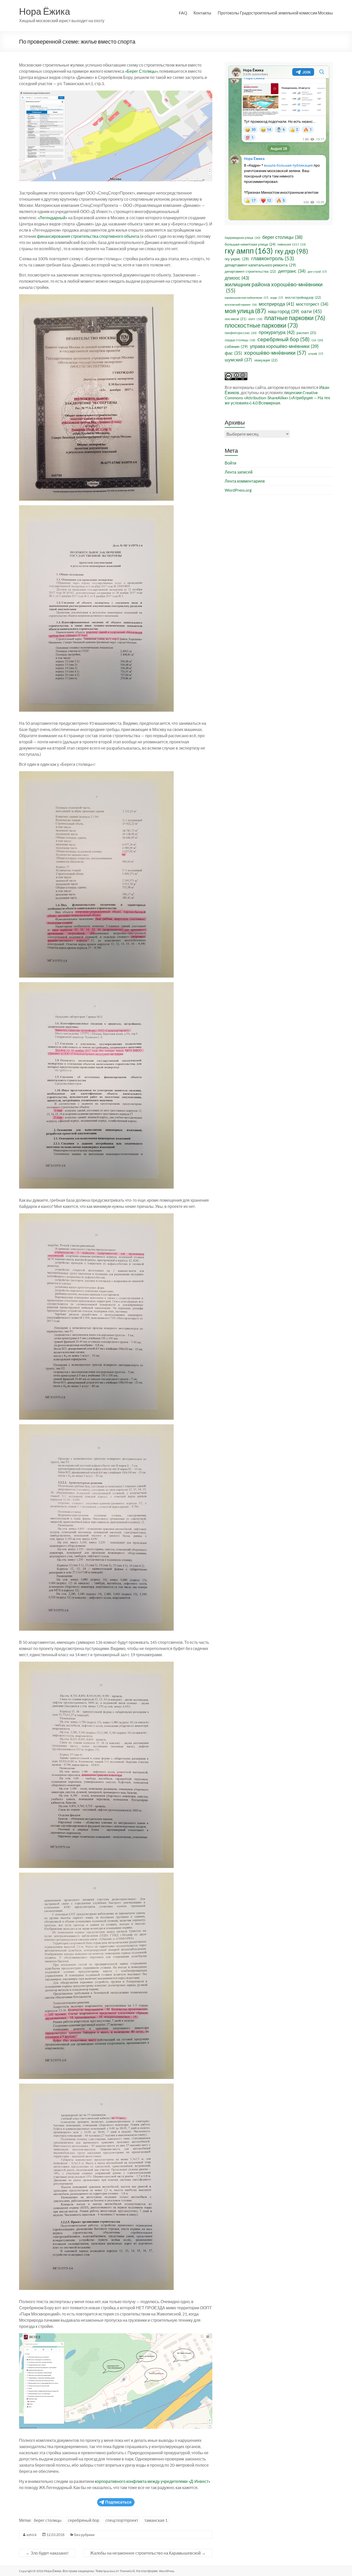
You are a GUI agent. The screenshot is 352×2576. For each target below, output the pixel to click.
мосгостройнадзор (303, 297)
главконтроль (273, 258)
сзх (317, 340)
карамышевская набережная (246, 298)
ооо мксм (236, 319)
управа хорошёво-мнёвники (284, 346)
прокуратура (277, 332)
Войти (231, 463)
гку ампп (249, 251)
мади (277, 298)
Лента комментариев (245, 481)
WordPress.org (238, 490)
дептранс (292, 271)
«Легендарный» (52, 218)
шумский (238, 360)
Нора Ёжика (45, 11)
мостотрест (312, 304)
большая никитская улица (250, 244)
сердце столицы (240, 340)
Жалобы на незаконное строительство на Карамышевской (148, 2553)
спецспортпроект (122, 2520)
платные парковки (295, 318)
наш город (283, 311)
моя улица (245, 311)
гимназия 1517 (292, 244)
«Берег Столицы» (141, 71)
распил (306, 333)
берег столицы (48, 2520)
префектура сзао (241, 333)
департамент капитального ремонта (260, 265)
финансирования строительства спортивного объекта (88, 236)
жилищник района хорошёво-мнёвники (274, 287)
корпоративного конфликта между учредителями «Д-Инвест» (153, 2481)
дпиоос (237, 278)
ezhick (32, 2535)
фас (233, 353)
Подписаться (118, 2502)
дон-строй (317, 271)
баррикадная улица (242, 238)
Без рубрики (84, 2535)
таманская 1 (156, 2520)
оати (311, 311)
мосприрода (276, 304)
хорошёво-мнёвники (275, 353)
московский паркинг (241, 304)
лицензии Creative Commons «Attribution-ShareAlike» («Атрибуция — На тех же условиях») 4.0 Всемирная (277, 398)
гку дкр (292, 251)
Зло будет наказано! (47, 2553)
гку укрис (237, 259)
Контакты (202, 13)
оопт (255, 319)
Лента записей (239, 472)
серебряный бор (83, 2520)
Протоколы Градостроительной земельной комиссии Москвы (275, 13)
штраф (316, 354)
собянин (236, 346)
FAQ (183, 13)
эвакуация (266, 360)
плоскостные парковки (261, 325)
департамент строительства (250, 271)
